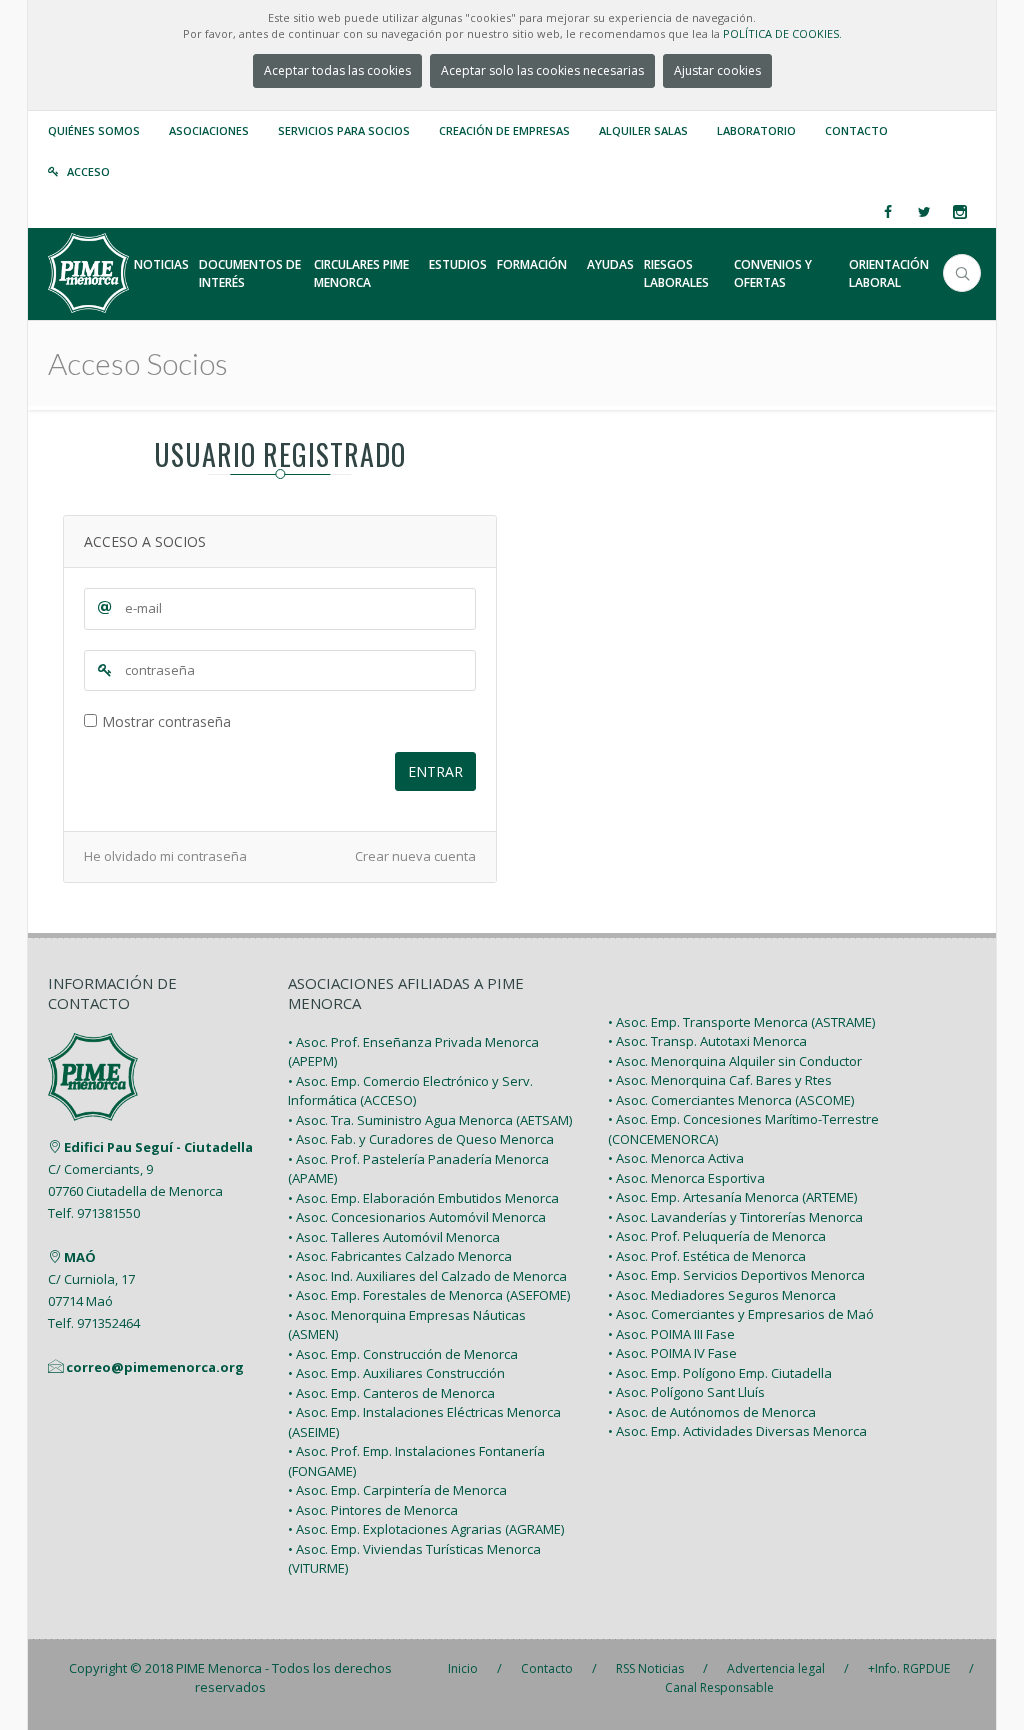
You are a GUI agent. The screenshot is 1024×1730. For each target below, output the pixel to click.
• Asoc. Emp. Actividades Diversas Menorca (737, 1431)
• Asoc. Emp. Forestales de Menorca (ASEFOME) (429, 1295)
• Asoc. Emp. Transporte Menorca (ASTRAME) (741, 1022)
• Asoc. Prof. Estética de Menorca (707, 1256)
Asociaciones (209, 130)
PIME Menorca (219, 1668)
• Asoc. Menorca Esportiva (686, 1178)
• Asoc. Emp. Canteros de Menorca (391, 1393)
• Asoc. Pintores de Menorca (373, 1510)
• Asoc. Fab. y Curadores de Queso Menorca (421, 1139)
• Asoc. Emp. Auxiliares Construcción (396, 1373)
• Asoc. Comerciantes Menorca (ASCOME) (731, 1100)
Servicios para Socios (344, 130)
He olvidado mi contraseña (165, 856)
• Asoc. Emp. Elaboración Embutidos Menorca (423, 1198)
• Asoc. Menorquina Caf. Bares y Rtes (720, 1080)
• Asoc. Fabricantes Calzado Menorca (400, 1256)
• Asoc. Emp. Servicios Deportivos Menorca (736, 1275)
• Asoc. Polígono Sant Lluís (686, 1392)
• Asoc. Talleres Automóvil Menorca (394, 1237)
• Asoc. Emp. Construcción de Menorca (403, 1354)
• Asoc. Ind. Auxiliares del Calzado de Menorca (427, 1276)
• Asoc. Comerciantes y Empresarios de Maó (741, 1314)
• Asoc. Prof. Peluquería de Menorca (717, 1236)
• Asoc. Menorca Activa (676, 1158)
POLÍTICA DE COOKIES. (782, 33)
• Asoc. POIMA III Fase (671, 1334)
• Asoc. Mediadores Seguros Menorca (722, 1295)
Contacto (856, 130)
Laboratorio (756, 130)
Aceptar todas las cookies (337, 70)
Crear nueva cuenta (415, 856)
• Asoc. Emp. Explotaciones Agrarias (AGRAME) (426, 1529)
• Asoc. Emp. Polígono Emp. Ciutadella (720, 1373)
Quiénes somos (94, 130)
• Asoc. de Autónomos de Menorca (712, 1412)
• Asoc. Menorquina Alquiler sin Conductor (735, 1061)
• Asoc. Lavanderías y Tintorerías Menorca (735, 1217)
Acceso (88, 171)
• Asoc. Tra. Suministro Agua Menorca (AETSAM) (430, 1120)
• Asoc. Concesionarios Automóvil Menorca (417, 1217)
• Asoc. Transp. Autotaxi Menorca (707, 1041)
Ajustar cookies (717, 70)
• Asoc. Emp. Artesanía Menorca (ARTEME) (732, 1197)
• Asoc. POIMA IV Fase (672, 1353)
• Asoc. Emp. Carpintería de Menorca (397, 1490)
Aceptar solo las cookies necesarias (542, 70)
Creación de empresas (504, 130)
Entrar (435, 771)
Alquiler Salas (643, 130)
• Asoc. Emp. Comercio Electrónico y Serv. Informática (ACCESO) (410, 1091)
